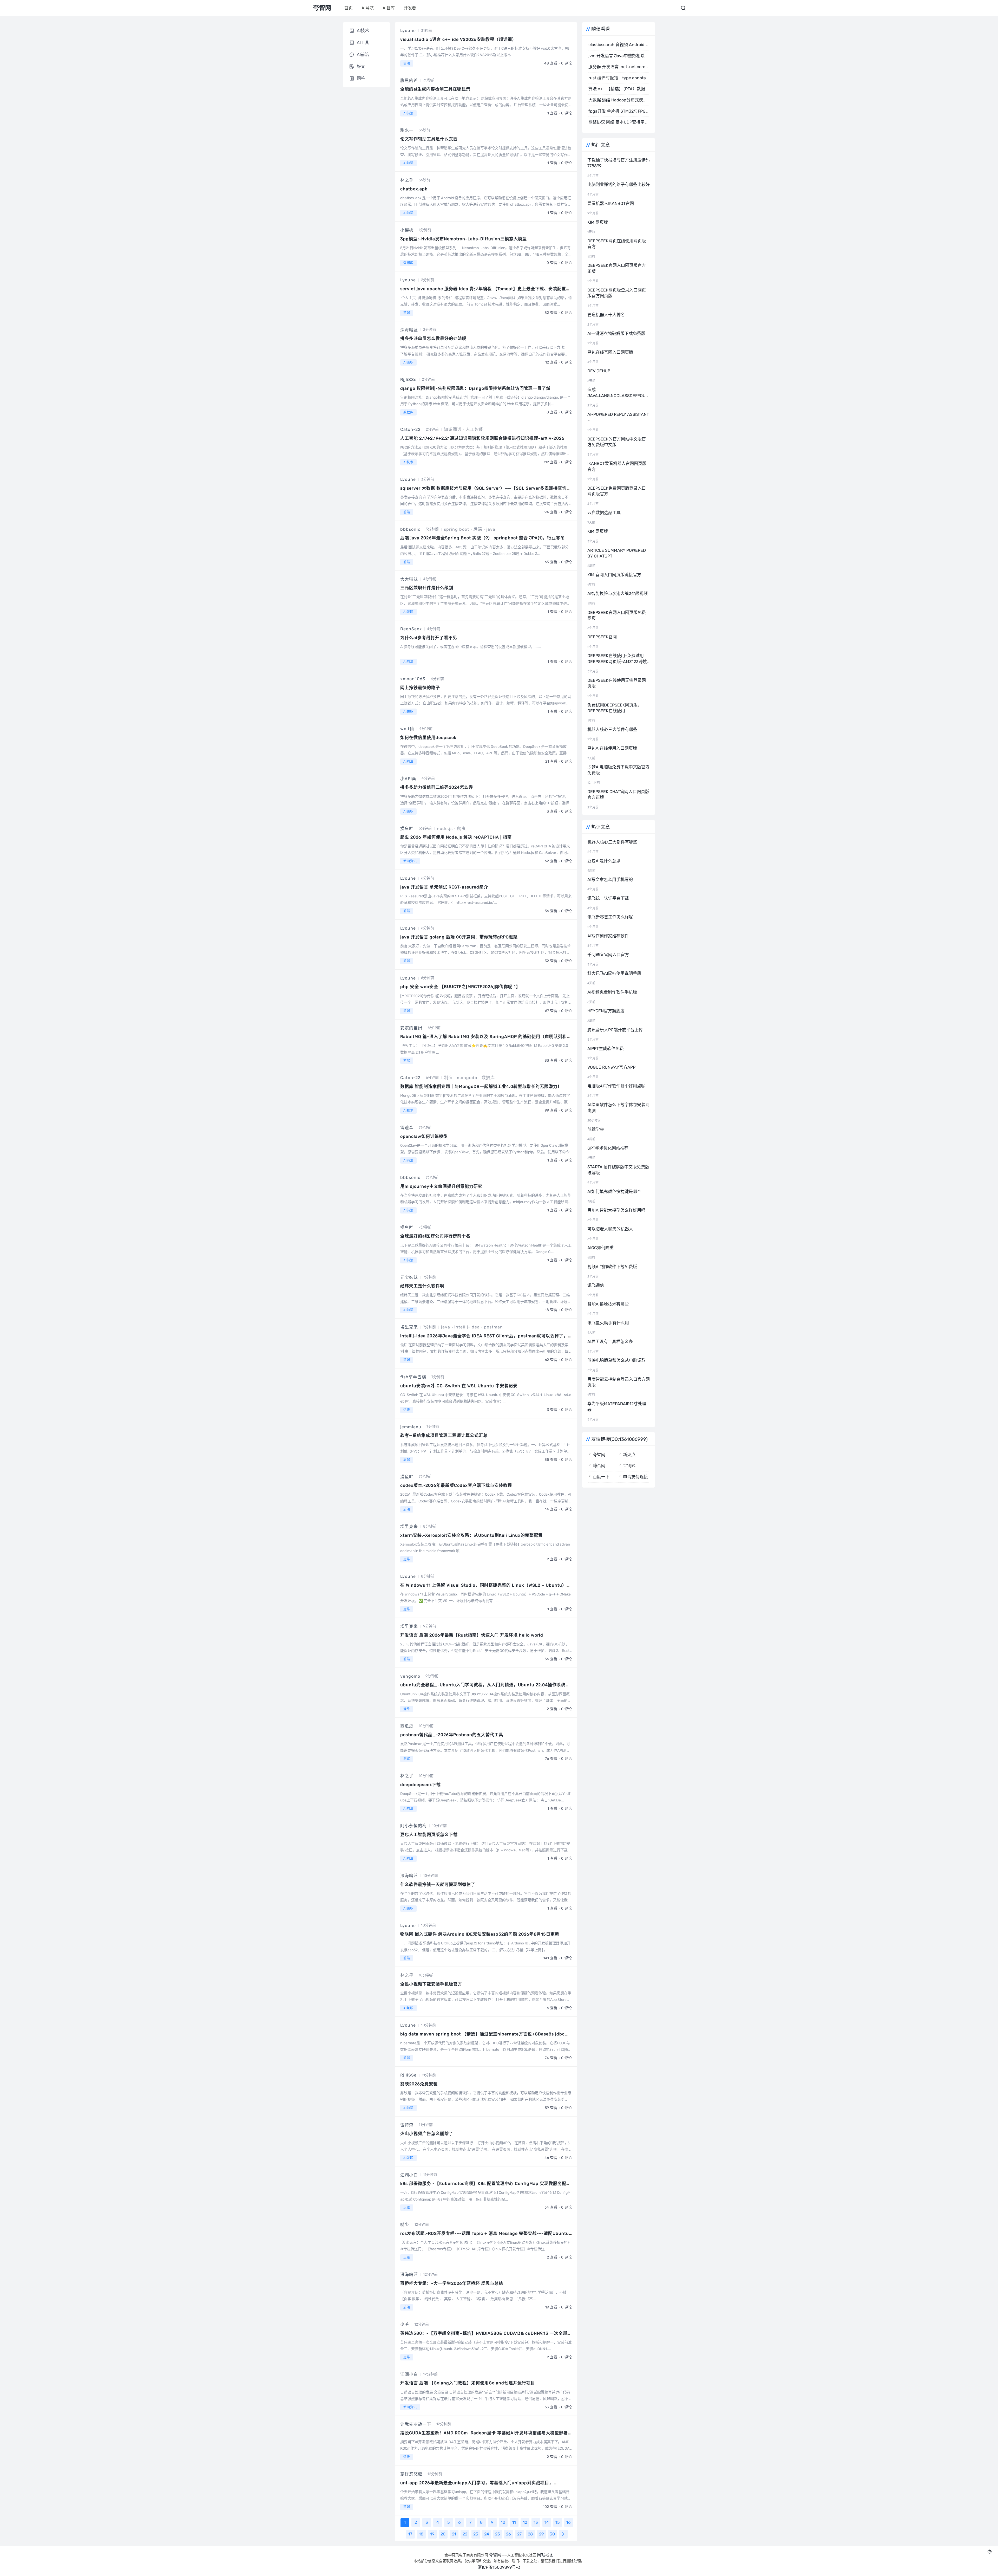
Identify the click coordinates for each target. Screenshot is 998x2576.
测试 (407, 1759)
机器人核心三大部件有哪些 (612, 729)
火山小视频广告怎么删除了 (427, 2134)
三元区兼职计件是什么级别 (427, 588)
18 (421, 2534)
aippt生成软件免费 (606, 1049)
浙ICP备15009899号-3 (499, 2567)
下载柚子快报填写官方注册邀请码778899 (619, 163)
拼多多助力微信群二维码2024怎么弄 (437, 787)
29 (541, 2534)
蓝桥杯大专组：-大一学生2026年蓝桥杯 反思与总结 (452, 2283)
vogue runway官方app (611, 1067)
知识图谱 (453, 429)
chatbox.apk (414, 189)
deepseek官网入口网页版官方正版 (617, 268)
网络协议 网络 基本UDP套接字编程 (621, 122)
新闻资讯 (410, 861)
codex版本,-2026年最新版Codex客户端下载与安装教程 (456, 1485)
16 (569, 2522)
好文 (361, 66)
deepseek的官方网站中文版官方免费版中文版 (617, 442)
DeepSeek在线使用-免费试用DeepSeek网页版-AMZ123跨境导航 (617, 659)
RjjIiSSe (408, 379)
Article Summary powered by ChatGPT (617, 553)
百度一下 (601, 1477)
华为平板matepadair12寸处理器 (617, 1407)
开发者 (410, 8)
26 (508, 2534)
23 (476, 2534)
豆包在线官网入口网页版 (610, 352)
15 (558, 2522)
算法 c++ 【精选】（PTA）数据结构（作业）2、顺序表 (639, 89)
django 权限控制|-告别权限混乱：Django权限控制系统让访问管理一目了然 (475, 388)
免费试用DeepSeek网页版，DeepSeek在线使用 (615, 708)
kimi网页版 (598, 531)
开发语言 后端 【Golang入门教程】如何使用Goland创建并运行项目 (468, 2383)
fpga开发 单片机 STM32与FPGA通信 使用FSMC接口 (637, 111)
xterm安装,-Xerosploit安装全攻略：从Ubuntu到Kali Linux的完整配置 (471, 1535)
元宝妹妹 (409, 1277)
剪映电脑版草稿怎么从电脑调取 (616, 1360)
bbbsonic (410, 529)
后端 (478, 529)
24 (487, 2534)
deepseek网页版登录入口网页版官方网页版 (617, 293)
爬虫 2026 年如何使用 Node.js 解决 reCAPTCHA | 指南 (456, 837)
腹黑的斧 (409, 80)
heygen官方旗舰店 (606, 1011)
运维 (407, 1410)
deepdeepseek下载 (421, 1785)
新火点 (629, 1455)
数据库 (408, 263)
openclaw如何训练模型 (424, 1136)
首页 (349, 8)
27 (519, 2534)
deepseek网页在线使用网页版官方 (617, 244)
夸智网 (599, 1455)
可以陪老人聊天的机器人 (610, 1229)
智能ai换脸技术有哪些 (608, 1304)
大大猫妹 (409, 579)
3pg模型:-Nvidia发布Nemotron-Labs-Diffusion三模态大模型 (464, 239)
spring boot (457, 529)
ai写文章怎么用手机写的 (610, 880)
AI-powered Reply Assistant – (618, 417)
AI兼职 (408, 362)
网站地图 (545, 2555)
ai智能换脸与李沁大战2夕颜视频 (618, 593)
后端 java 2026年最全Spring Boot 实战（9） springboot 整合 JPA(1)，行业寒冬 (482, 538)
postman (493, 1327)
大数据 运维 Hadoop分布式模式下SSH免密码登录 (634, 100)
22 (465, 2534)
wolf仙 (407, 729)
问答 (361, 78)
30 (552, 2534)
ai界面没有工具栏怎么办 (610, 1342)
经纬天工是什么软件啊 (422, 1286)
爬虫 (461, 829)
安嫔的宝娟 (411, 1028)
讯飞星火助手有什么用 (608, 1323)
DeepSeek (411, 629)
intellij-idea (467, 1327)
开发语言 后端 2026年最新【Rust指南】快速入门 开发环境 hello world (472, 1635)
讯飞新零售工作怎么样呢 (610, 917)
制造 (448, 1078)
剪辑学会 (596, 1129)
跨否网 (599, 1466)
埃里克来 (409, 1327)
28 (530, 2534)
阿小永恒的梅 (413, 1826)
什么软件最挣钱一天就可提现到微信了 (438, 1884)
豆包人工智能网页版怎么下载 (429, 1835)
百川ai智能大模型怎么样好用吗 (616, 1210)
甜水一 (407, 130)
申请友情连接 (635, 1477)
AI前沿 (408, 113)
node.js (445, 829)
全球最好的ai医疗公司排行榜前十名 (435, 1236)
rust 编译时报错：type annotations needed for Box (637, 78)
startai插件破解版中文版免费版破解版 (618, 1170)
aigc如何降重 (600, 1248)
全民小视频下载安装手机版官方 (431, 1984)
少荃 (405, 2324)
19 (432, 2534)
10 (503, 2522)
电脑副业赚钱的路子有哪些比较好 (619, 184)
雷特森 (407, 2125)
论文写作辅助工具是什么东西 (429, 139)
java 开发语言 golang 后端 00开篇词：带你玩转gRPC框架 (459, 937)
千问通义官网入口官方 (608, 955)
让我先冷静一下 (416, 2424)
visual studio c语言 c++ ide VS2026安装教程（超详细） (458, 39)
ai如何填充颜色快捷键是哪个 (614, 1192)
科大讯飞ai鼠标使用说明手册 (614, 973)
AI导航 (368, 8)
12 (525, 2522)
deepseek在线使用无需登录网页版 (617, 683)
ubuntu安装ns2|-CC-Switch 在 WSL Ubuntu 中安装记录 (459, 1386)
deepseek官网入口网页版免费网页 (617, 615)
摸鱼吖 (407, 829)
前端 (407, 63)
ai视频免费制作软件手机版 (612, 992)
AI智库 (389, 8)
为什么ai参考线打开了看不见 (429, 638)
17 (410, 2534)
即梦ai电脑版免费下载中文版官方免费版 (618, 770)
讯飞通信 (596, 1285)
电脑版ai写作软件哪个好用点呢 (616, 1086)
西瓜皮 (407, 1726)
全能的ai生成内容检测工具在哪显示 (435, 89)
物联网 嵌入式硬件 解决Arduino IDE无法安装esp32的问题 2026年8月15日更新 (480, 1934)
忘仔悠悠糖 (411, 2474)
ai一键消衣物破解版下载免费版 (616, 333)
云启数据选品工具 (604, 513)
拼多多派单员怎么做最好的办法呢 (433, 338)
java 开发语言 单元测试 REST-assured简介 (444, 887)
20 (443, 2534)
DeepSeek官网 (602, 637)
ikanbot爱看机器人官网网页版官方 (617, 466)
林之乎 (407, 180)
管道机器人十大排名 (606, 315)
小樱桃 (407, 230)
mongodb (467, 1078)
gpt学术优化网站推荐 (608, 1148)
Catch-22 (410, 429)
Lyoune (408, 31)
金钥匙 (629, 1466)
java (491, 529)
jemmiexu (411, 1427)
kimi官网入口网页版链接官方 (614, 575)
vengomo (410, 1676)
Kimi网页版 (598, 222)
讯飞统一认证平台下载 (608, 898)
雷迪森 (407, 1128)
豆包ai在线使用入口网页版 (612, 748)
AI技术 (408, 462)
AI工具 (363, 43)
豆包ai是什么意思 (604, 861)
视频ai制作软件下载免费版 (612, 1267)
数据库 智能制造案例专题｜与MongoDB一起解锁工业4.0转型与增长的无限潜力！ (481, 1086)
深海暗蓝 (409, 330)
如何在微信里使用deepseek (428, 738)
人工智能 (475, 429)
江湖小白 (409, 2175)
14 (547, 2522)
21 (454, 2534)
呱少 (405, 2225)
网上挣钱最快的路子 (420, 688)
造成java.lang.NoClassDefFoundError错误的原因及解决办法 (619, 393)
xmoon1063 (413, 679)
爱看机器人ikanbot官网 (611, 203)
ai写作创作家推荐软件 (608, 936)
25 (498, 2534)
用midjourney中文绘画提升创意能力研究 (441, 1186)
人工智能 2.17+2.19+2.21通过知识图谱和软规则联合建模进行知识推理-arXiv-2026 (482, 438)
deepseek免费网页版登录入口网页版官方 (617, 491)
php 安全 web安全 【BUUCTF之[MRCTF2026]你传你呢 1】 (460, 987)
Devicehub (599, 371)
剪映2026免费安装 (419, 2084)
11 (514, 2522)
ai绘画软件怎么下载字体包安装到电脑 (618, 1108)
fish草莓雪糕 (413, 1377)
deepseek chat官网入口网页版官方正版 (618, 794)
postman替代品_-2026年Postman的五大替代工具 (452, 1735)
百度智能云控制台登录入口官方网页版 (619, 1382)
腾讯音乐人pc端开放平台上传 (615, 1030)
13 (536, 2522)
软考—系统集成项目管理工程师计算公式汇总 (444, 1435)
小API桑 (408, 779)
